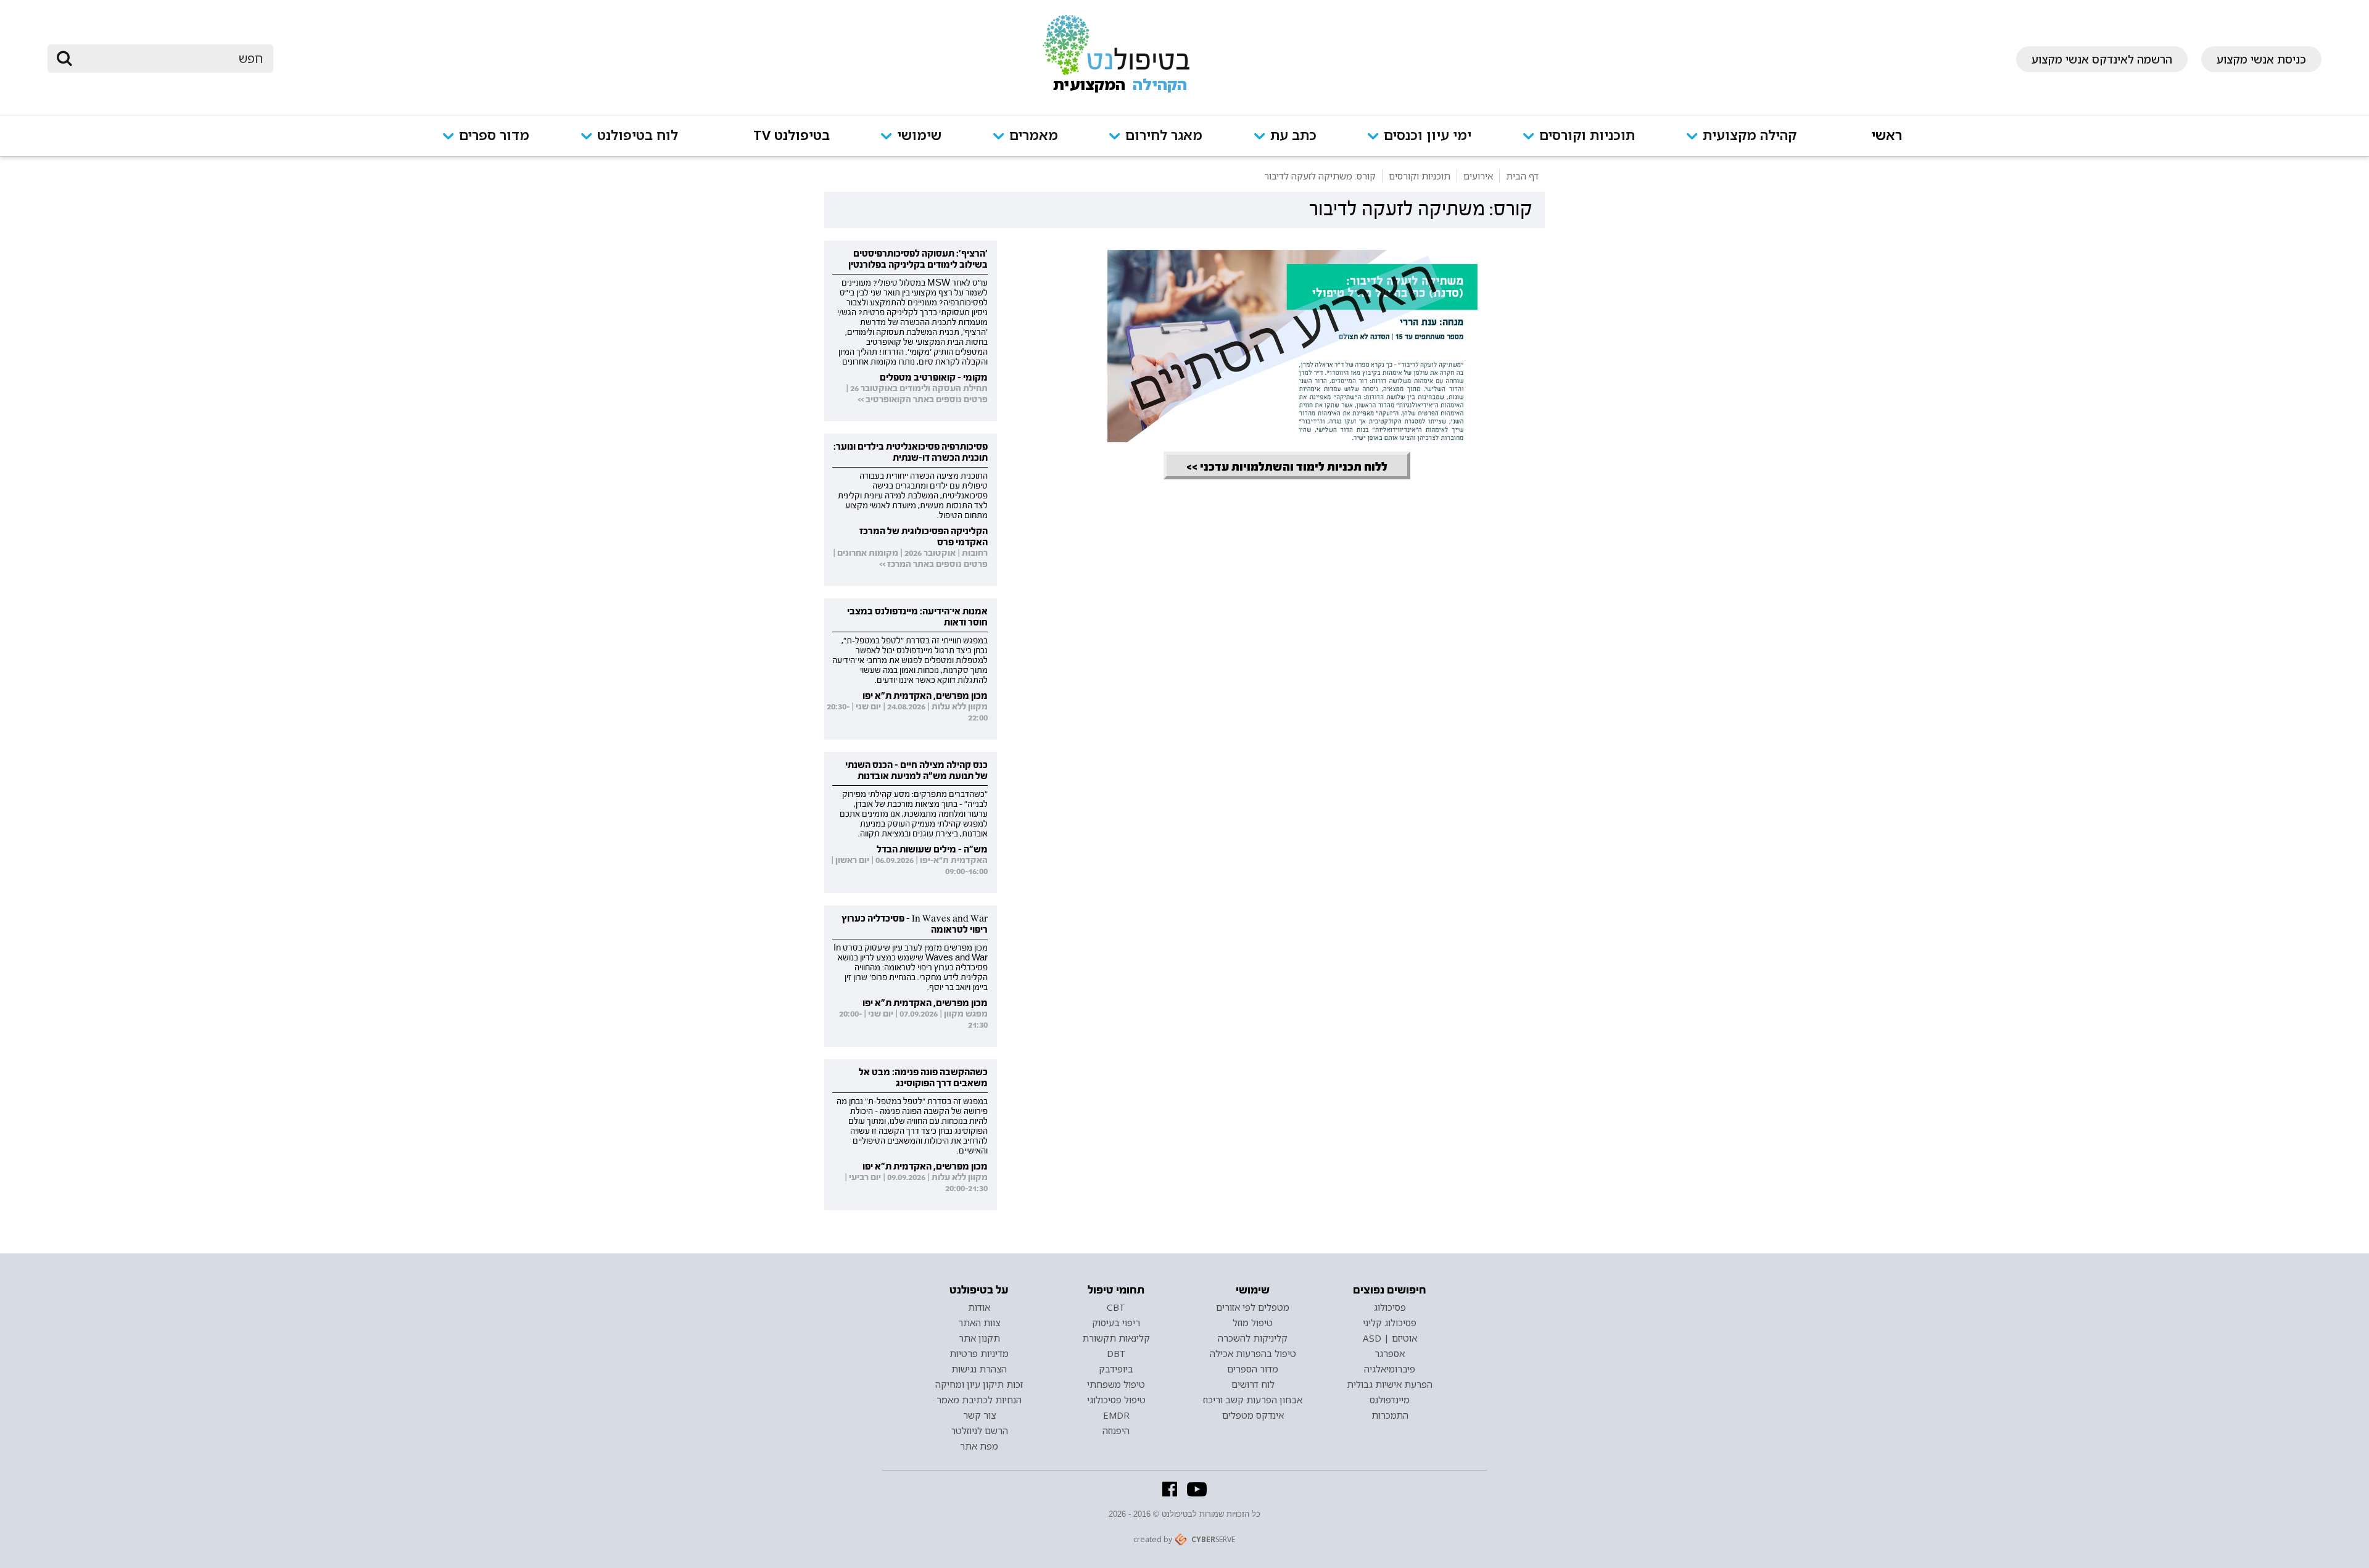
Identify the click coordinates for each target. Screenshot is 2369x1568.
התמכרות (1390, 1415)
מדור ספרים (494, 136)
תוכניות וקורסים (1587, 136)
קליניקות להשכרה (1253, 1338)
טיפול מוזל (1253, 1322)
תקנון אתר (979, 1338)
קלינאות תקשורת (1116, 1338)
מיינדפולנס (1390, 1400)
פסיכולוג (1390, 1307)
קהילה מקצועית (1750, 136)
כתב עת (1293, 136)
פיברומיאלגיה (1390, 1369)
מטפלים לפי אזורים (1253, 1307)
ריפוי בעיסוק (1116, 1322)
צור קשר (979, 1415)
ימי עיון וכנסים (1428, 136)
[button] (1753, 143)
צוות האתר (979, 1322)
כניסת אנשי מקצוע (2261, 59)
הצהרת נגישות (979, 1369)
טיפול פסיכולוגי (1116, 1400)
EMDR (1116, 1415)
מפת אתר (979, 1446)
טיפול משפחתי (1116, 1384)
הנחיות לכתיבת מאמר (979, 1400)
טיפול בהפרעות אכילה (1253, 1353)
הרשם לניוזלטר (979, 1430)
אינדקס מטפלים (1253, 1415)
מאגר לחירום (1164, 136)
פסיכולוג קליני (1390, 1322)
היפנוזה (1116, 1430)
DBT (1116, 1353)
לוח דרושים (1253, 1384)
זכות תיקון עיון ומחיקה (979, 1384)
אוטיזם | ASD (1390, 1338)
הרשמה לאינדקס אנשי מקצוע (2102, 59)
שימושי (919, 136)
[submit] (65, 59)
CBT (1116, 1307)
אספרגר (1390, 1353)
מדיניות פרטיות (979, 1353)
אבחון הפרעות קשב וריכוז (1253, 1400)
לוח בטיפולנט (638, 136)
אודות (979, 1307)
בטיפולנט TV (792, 136)
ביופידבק (1116, 1369)
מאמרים (1034, 136)
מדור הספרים (1253, 1369)
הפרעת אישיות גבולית (1390, 1384)
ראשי (1887, 136)
